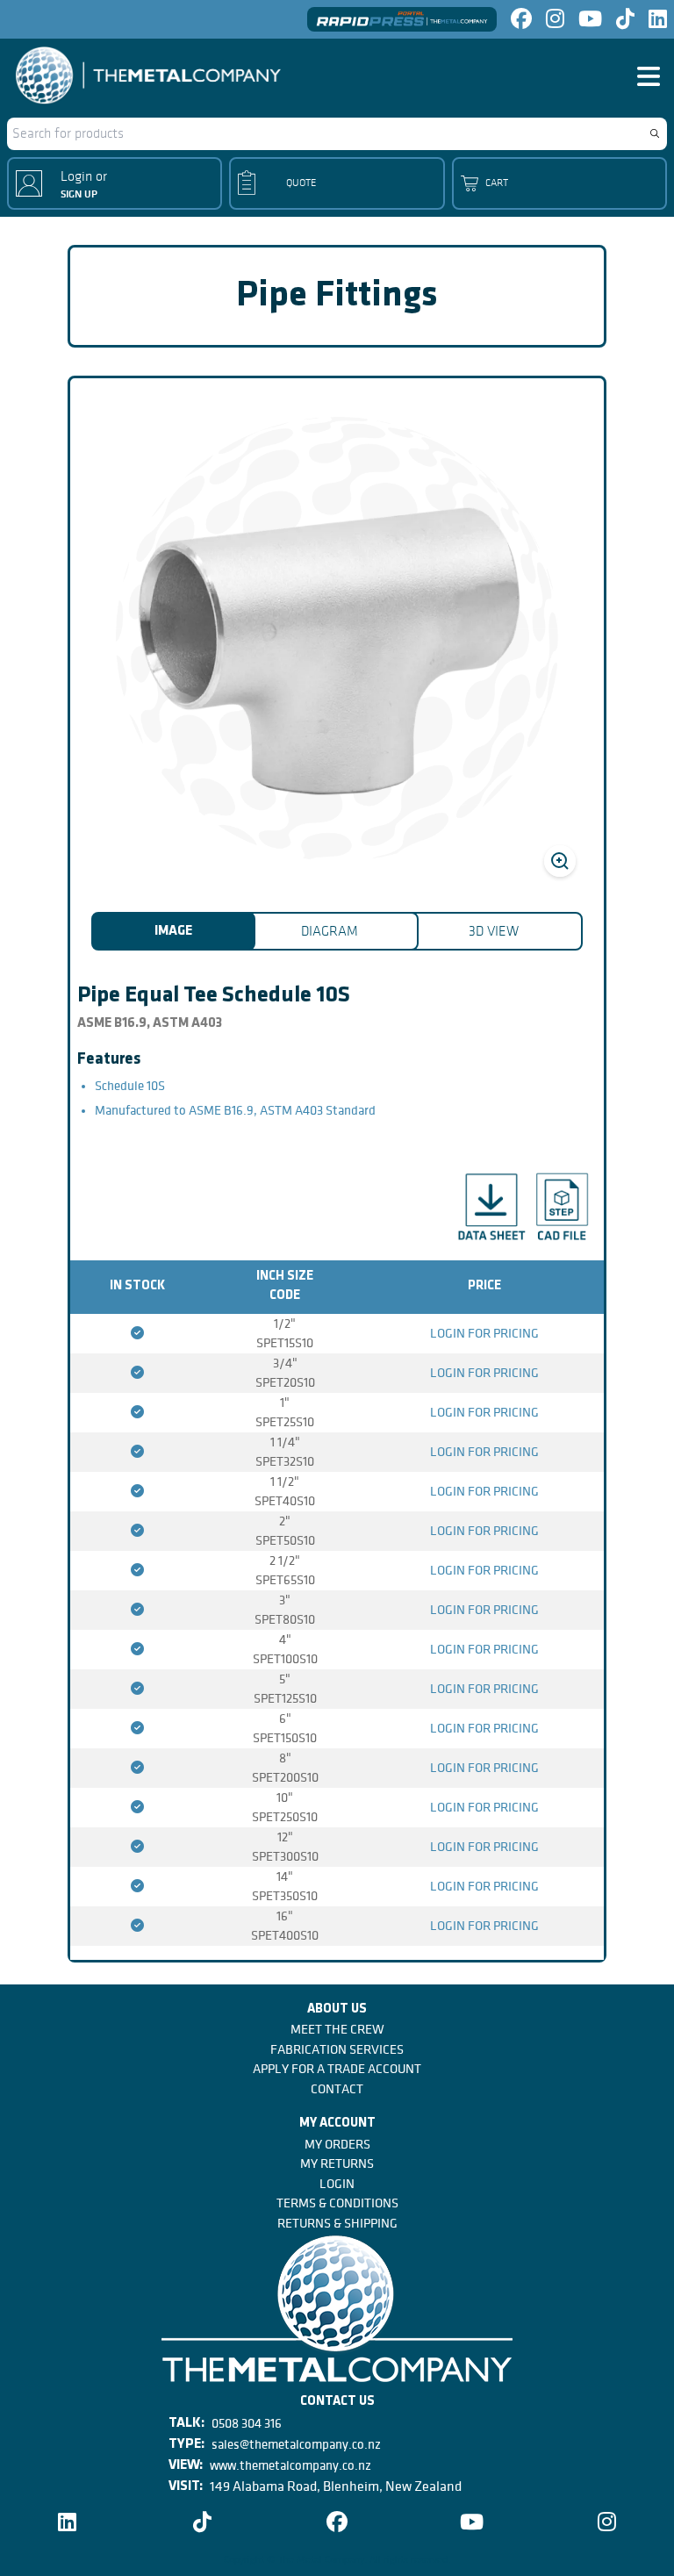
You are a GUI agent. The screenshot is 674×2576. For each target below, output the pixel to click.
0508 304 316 (247, 2423)
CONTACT (337, 2089)
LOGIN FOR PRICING (484, 1333)
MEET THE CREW (337, 2029)
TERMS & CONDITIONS (337, 2203)
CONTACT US (337, 2402)
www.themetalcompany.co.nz (290, 2465)
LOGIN (337, 2184)
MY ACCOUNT (337, 2124)
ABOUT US (337, 2009)
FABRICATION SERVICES (337, 2049)
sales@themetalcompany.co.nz (296, 2444)
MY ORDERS (337, 2144)
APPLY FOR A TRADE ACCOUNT (337, 2069)
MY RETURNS (337, 2163)
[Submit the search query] (655, 133)
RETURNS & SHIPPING (337, 2223)
